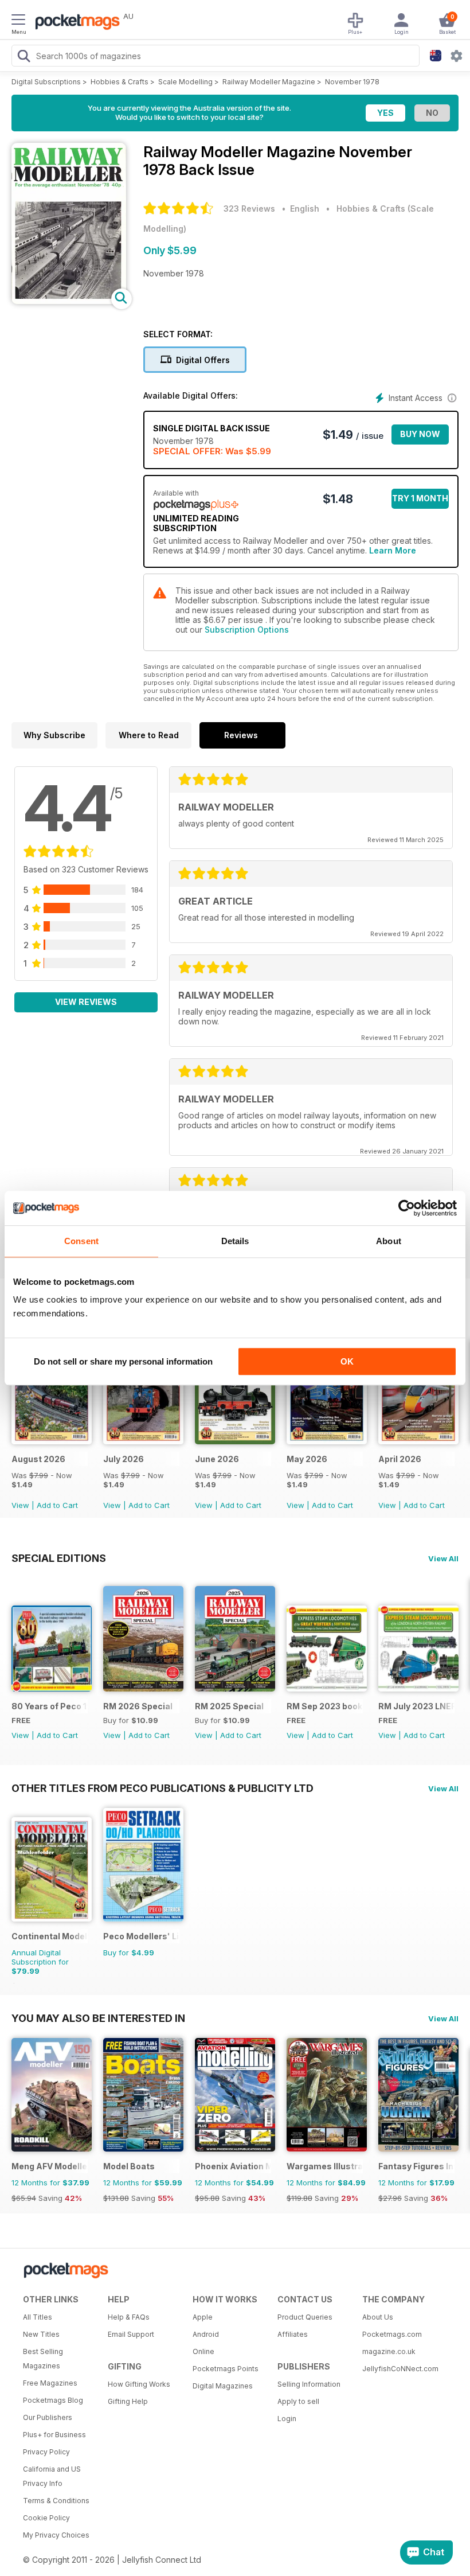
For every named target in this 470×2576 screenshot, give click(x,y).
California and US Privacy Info (52, 2476)
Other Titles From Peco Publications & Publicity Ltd (162, 1788)
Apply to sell (298, 2401)
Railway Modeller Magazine (269, 82)
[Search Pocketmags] (23, 57)
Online (203, 2351)
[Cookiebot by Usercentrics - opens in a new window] (407, 1208)
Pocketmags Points (226, 2369)
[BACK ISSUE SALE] (52, 1441)
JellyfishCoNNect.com (400, 2369)
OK (347, 1361)
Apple (203, 2317)
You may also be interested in (98, 2018)
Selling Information (309, 2384)
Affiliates (293, 2334)
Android (206, 2334)
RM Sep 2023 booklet (325, 1706)
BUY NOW (420, 434)
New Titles (41, 2334)
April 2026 (400, 1459)
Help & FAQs (129, 2317)
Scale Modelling (185, 82)
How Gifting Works (139, 2384)
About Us (378, 2317)
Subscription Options (247, 630)
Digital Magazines (223, 2386)
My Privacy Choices (56, 2535)
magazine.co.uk (389, 2351)
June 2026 (217, 1459)
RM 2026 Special (138, 1706)
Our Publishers (48, 2417)
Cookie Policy (46, 2518)
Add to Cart (57, 1505)
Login (287, 2419)
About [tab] (389, 1241)
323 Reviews (249, 209)
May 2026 (307, 1459)
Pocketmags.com (392, 2334)
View (20, 1505)
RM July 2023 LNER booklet (416, 1706)
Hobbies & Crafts (120, 82)
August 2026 (38, 1459)
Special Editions (59, 1558)
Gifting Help (128, 2401)
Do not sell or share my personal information (123, 1361)
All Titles (38, 2317)
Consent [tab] (81, 1241)
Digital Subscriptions (46, 82)
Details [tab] (235, 1241)
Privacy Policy (46, 2452)
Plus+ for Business (54, 2435)
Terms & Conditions (56, 2501)
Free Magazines (50, 2383)
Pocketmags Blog (53, 2400)
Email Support (131, 2334)
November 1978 (352, 82)
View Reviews (86, 1002)
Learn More (393, 550)
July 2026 (124, 1459)
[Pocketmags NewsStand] (75, 23)
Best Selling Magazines (43, 2359)
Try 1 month (420, 498)
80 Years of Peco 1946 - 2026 (50, 1706)
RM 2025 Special (229, 1706)
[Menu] (18, 21)
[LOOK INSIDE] (69, 301)
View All (443, 1558)
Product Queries (305, 2317)
